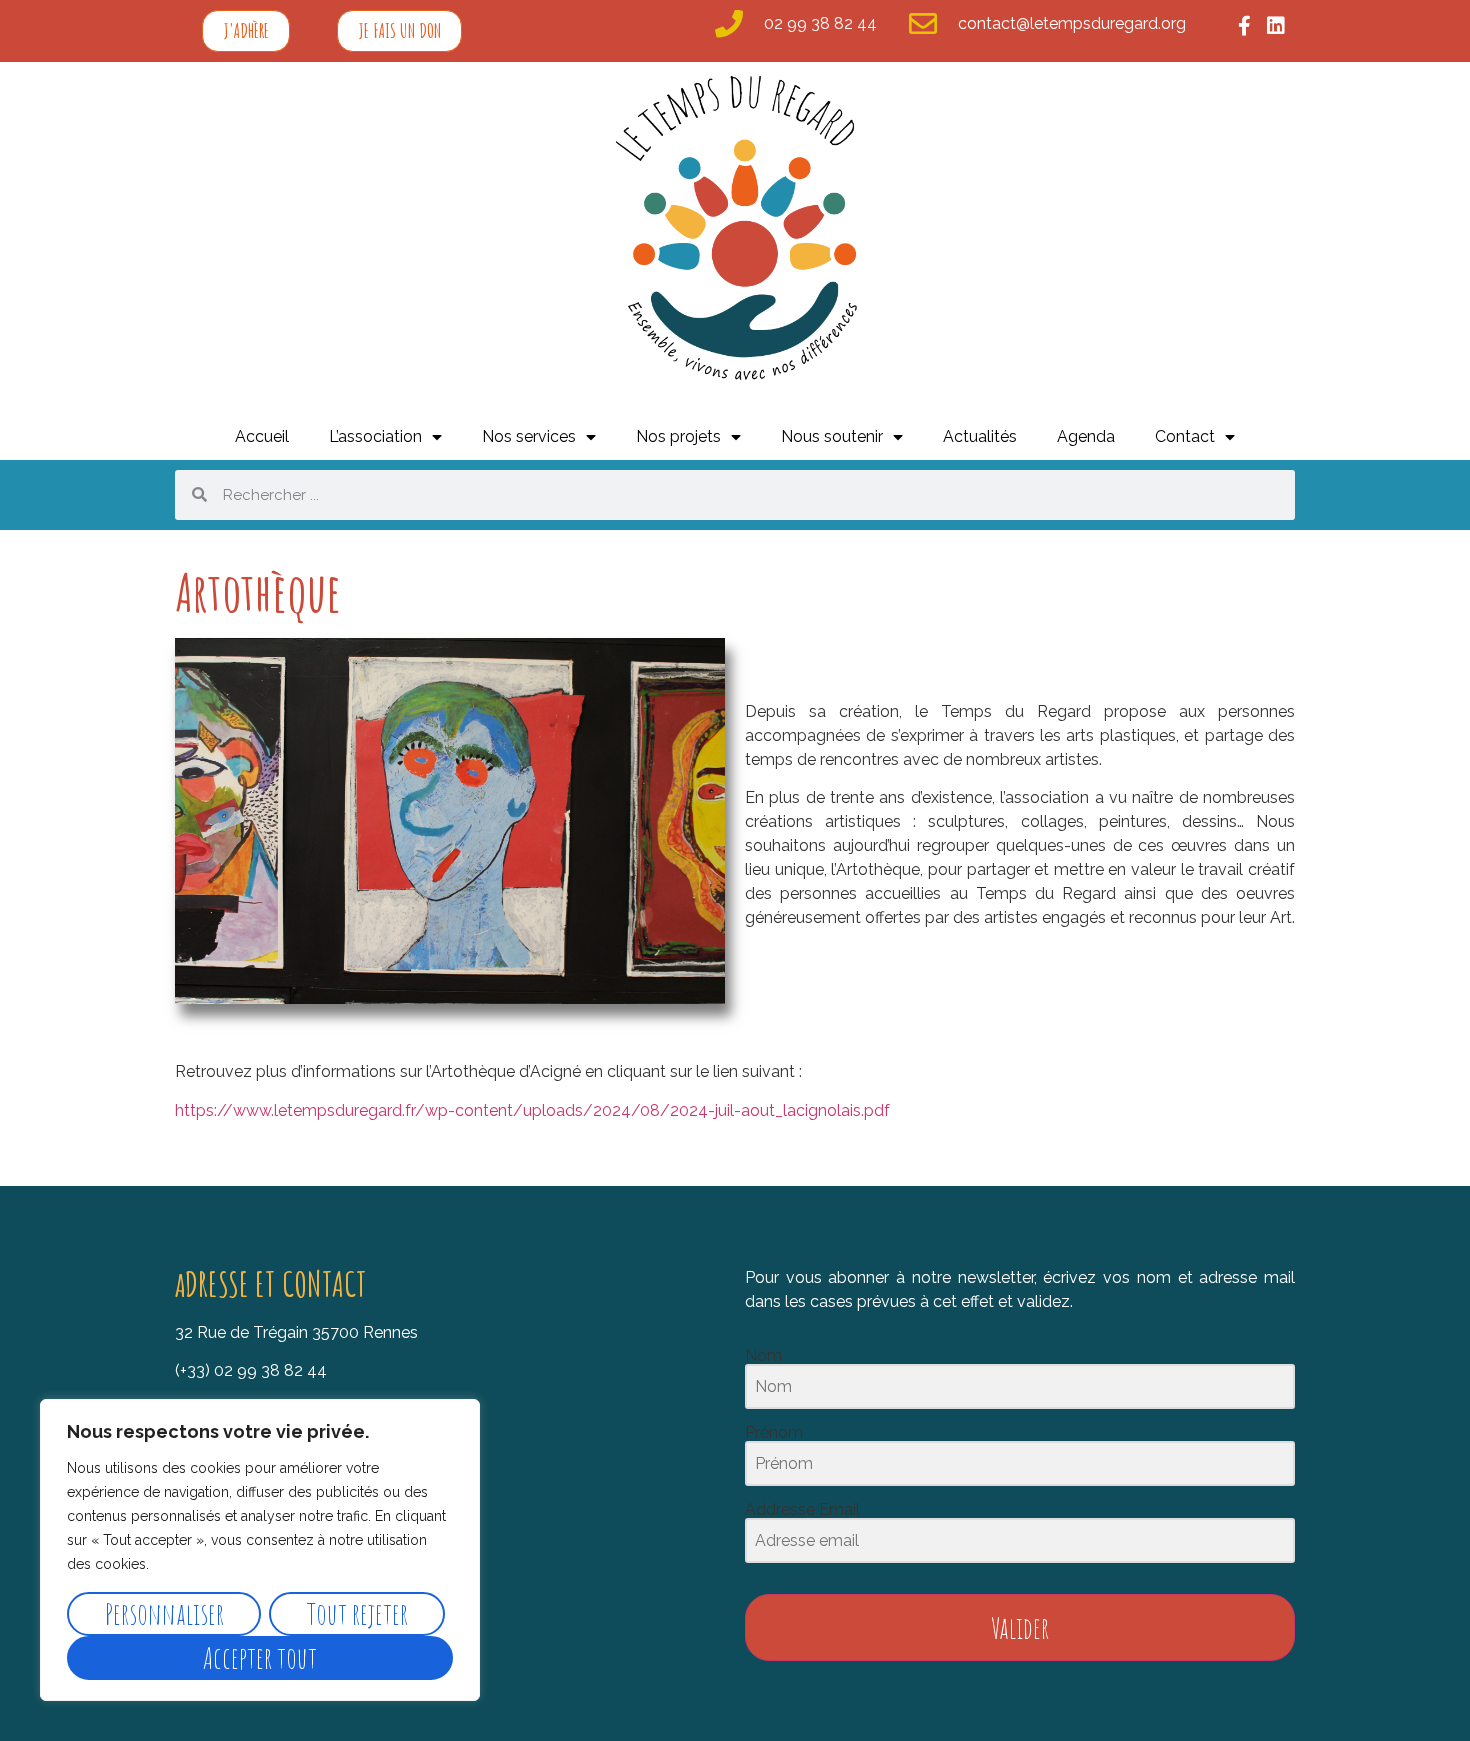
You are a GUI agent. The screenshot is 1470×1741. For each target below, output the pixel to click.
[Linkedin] (1276, 26)
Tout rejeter (357, 1613)
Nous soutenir (832, 436)
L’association (375, 436)
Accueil (262, 436)
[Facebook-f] (1244, 26)
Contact (1185, 436)
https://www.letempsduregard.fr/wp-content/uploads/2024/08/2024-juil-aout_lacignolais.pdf (532, 1110)
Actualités (980, 436)
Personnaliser (164, 1613)
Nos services (529, 436)
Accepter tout (260, 1657)
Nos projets (678, 436)
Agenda (1086, 436)
